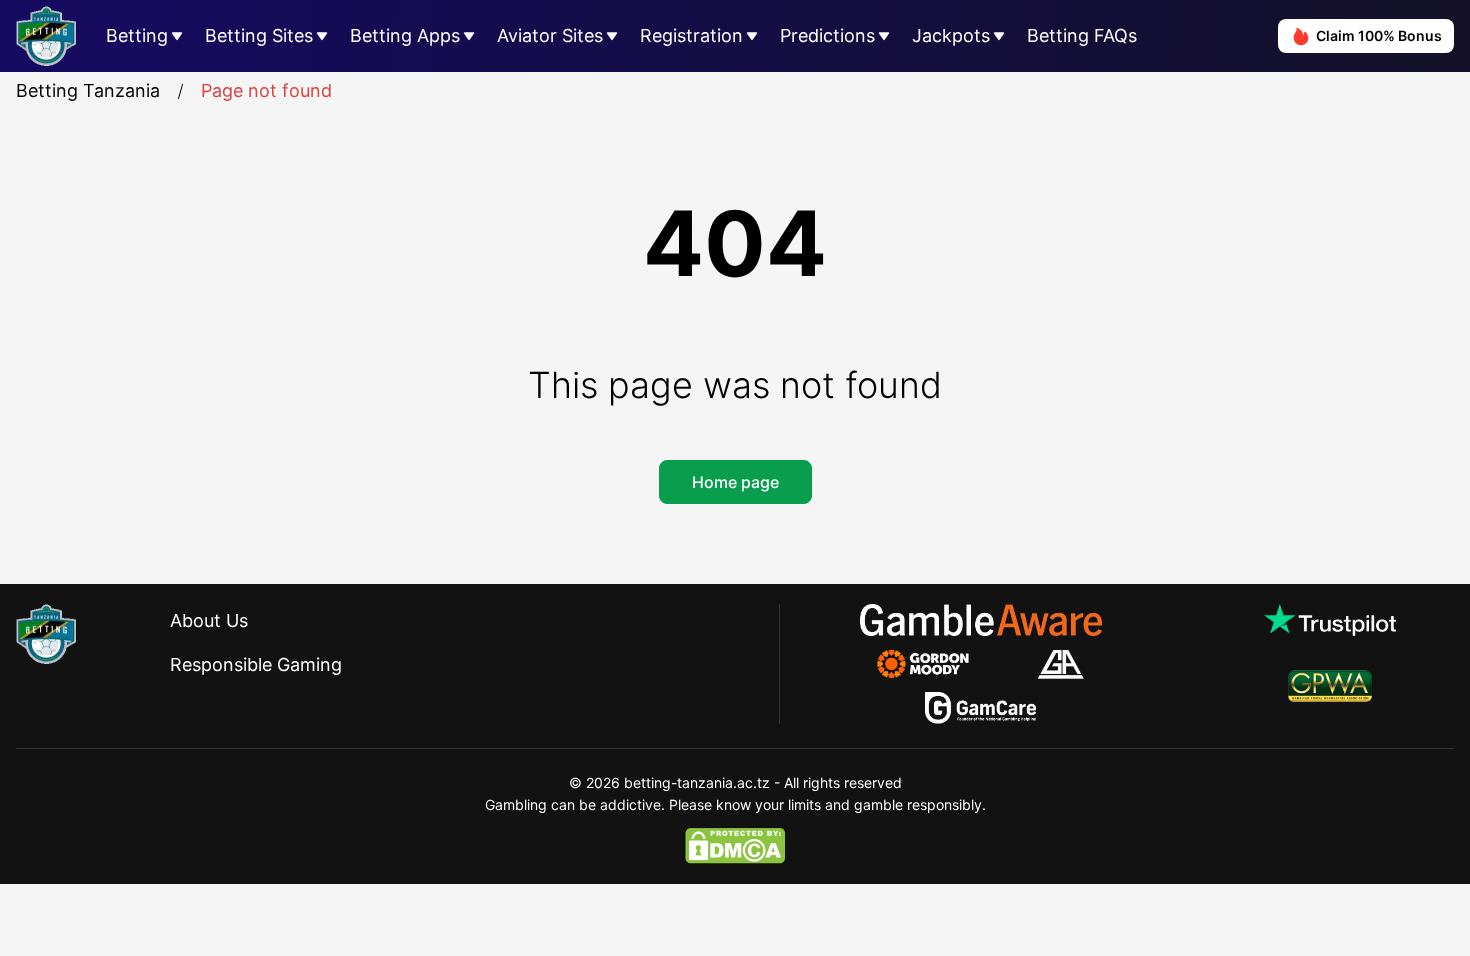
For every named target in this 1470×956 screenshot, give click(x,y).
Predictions (827, 35)
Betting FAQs (1082, 35)
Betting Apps (405, 35)
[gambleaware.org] (981, 620)
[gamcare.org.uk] (980, 708)
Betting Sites (259, 35)
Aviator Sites (550, 35)
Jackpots (951, 35)
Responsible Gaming (256, 664)
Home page (735, 482)
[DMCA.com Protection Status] (735, 846)
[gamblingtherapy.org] (936, 664)
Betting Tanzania (88, 90)
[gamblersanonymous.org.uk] (1060, 664)
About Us (209, 620)
